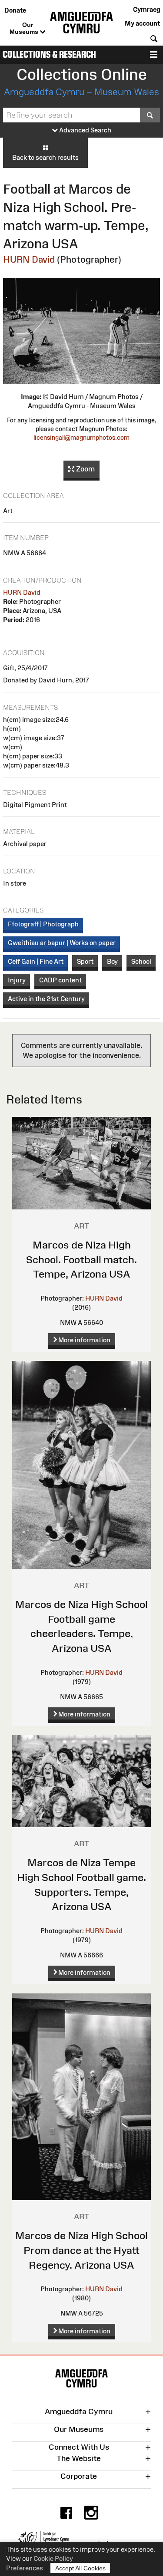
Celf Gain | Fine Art (36, 961)
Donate (15, 10)
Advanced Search (85, 130)
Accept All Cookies (80, 2568)
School (141, 961)
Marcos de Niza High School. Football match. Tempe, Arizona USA (81, 1259)
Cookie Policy (53, 2558)
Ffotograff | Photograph (43, 924)
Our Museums (25, 28)
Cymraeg (146, 9)
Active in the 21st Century (46, 999)
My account (142, 23)
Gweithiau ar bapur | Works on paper (62, 943)
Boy (112, 961)
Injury (17, 980)
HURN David (29, 259)
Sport (85, 961)
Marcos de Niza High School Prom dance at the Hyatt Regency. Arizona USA (81, 2250)
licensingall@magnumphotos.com (81, 438)
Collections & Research (49, 54)
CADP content (60, 980)
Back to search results (45, 157)
